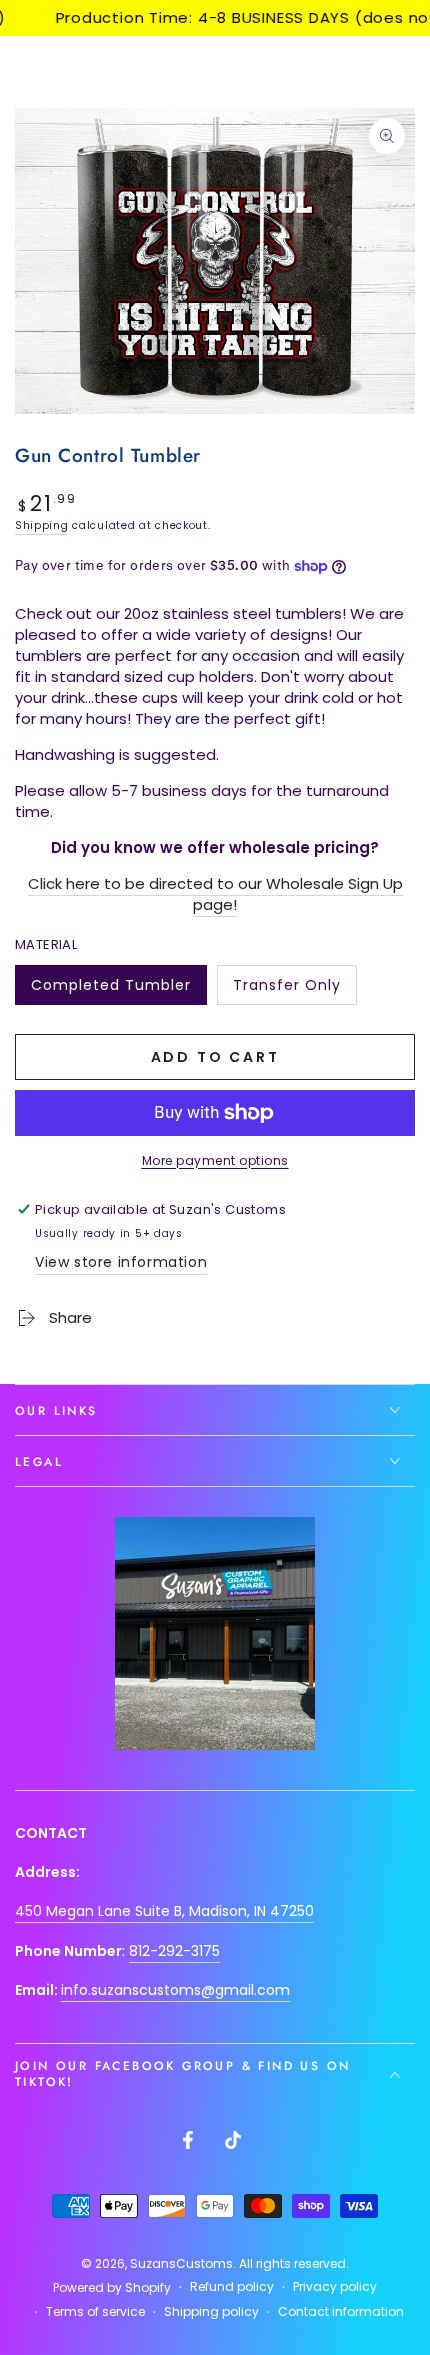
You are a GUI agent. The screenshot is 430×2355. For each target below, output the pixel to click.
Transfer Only (286, 990)
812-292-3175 (174, 1951)
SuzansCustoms (181, 2263)
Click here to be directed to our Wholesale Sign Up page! (215, 894)
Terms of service (95, 2312)
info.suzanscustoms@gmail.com (175, 1990)
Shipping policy (211, 2312)
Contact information (341, 2312)
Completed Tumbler (110, 990)
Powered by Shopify (112, 2288)
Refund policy (232, 2287)
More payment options (215, 1160)
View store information (121, 1262)
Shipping (42, 525)
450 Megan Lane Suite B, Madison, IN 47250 (164, 1911)
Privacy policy (335, 2287)
